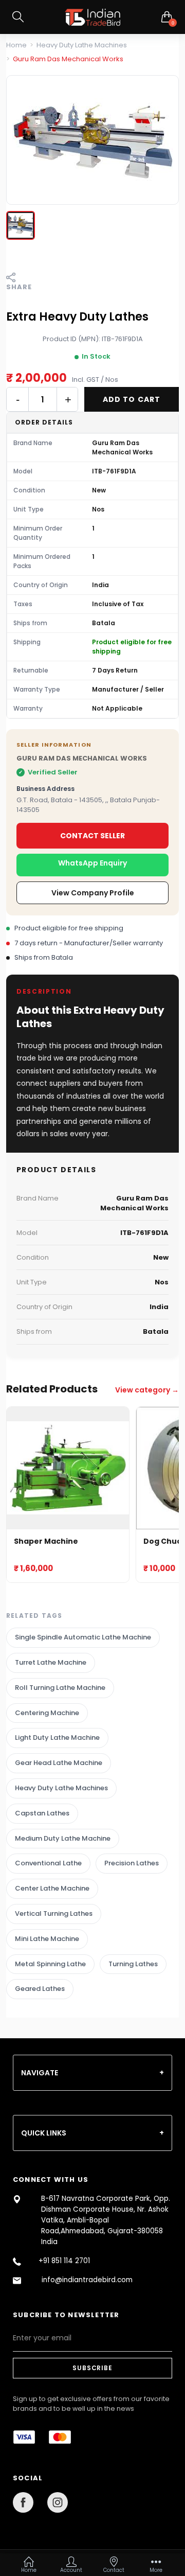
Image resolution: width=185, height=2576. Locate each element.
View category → (147, 1390)
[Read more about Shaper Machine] (68, 1468)
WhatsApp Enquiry (92, 863)
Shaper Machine (46, 1541)
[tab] (92, 2073)
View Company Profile (93, 893)
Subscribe (92, 2368)
